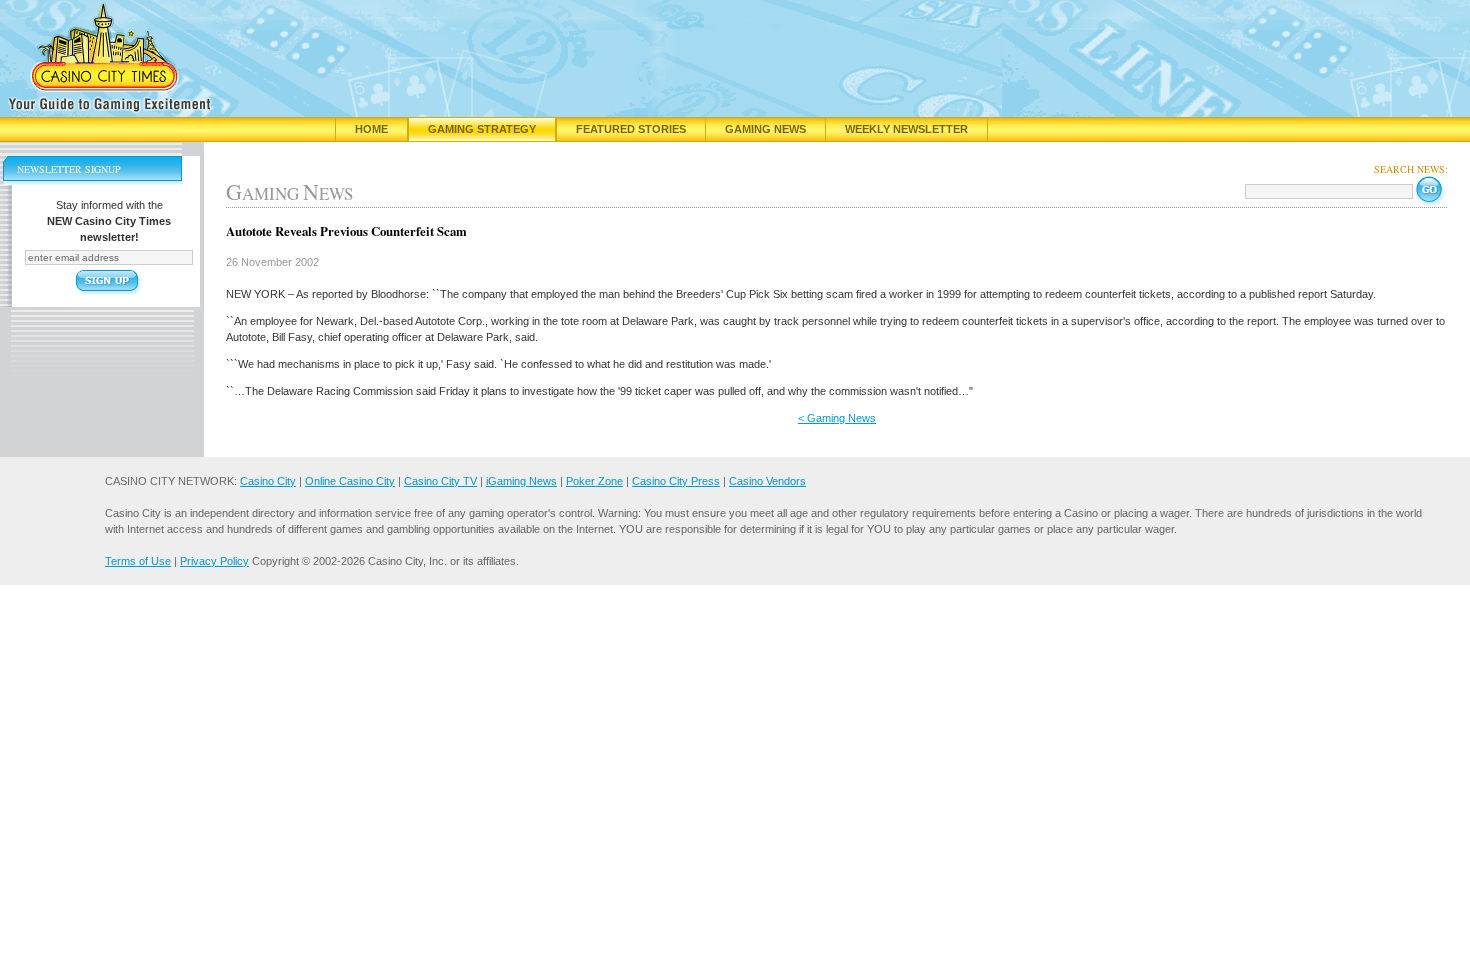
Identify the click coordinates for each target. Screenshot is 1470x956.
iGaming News (521, 481)
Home (371, 129)
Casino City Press (676, 481)
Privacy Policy (214, 561)
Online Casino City (350, 481)
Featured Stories (631, 129)
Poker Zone (594, 481)
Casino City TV (440, 481)
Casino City (268, 481)
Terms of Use (138, 561)
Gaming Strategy (482, 129)
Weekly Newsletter (906, 129)
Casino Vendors (767, 481)
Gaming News (765, 129)
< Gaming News (837, 418)
